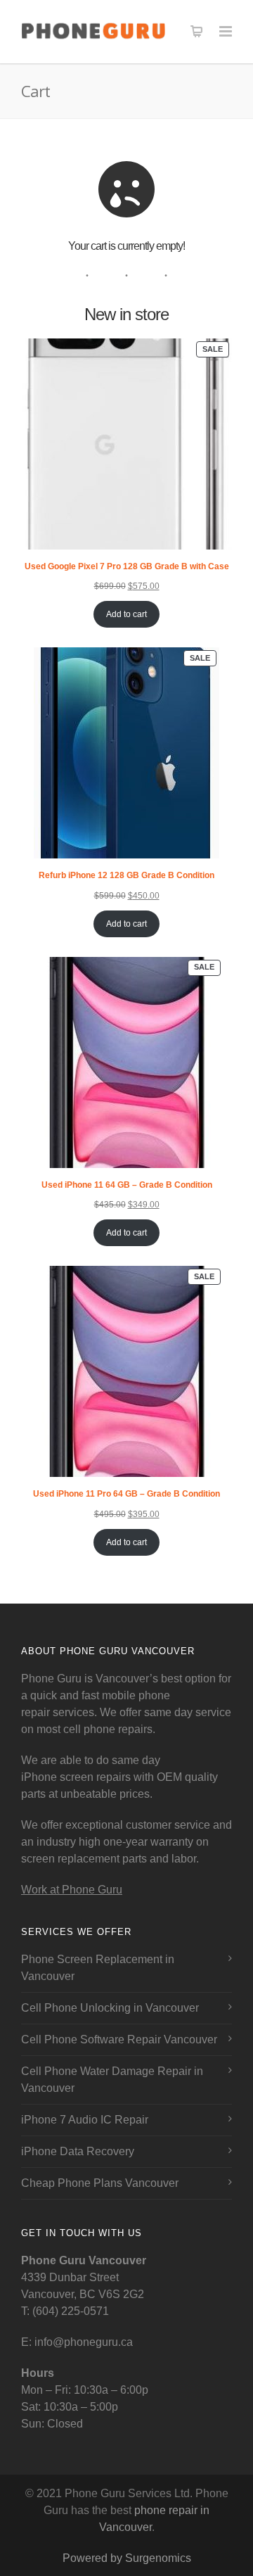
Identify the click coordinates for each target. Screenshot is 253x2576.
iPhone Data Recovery (78, 2151)
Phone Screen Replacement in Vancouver (98, 1968)
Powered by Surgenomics (127, 2558)
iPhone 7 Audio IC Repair (85, 2120)
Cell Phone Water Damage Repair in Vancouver (112, 2080)
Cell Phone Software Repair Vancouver (119, 2039)
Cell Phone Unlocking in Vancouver (110, 2008)
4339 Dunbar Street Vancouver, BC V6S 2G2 (84, 2277)
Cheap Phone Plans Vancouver (100, 2183)
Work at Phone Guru (72, 1890)
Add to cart (126, 614)
